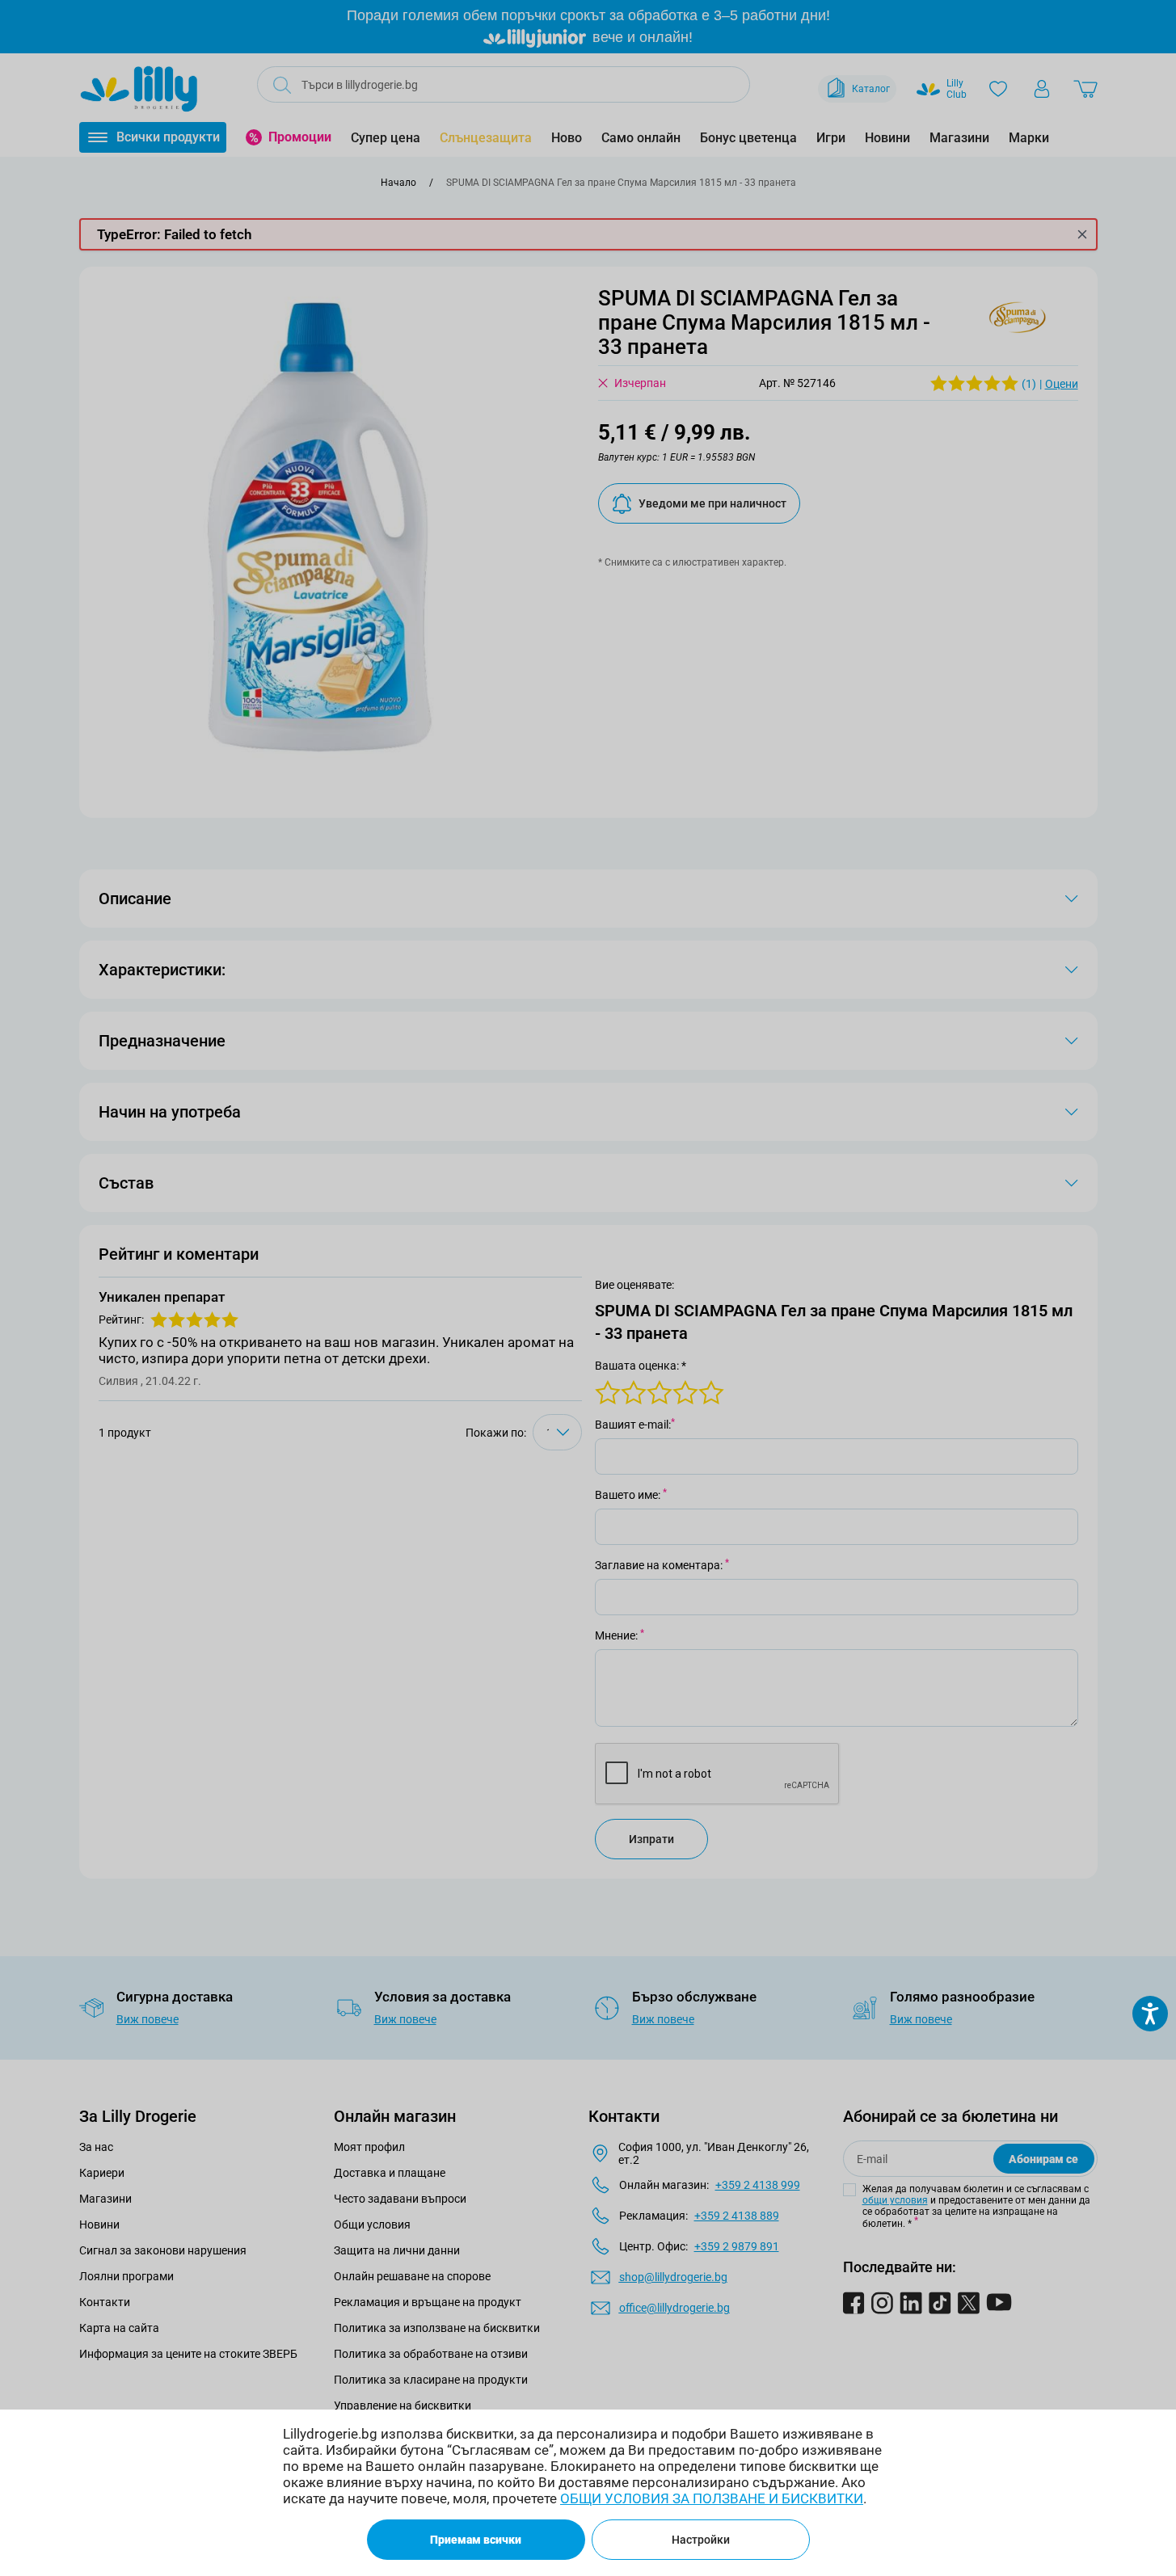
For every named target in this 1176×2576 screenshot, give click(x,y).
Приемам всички (476, 2540)
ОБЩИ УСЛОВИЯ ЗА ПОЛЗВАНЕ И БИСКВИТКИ (712, 2498)
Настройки (701, 2540)
